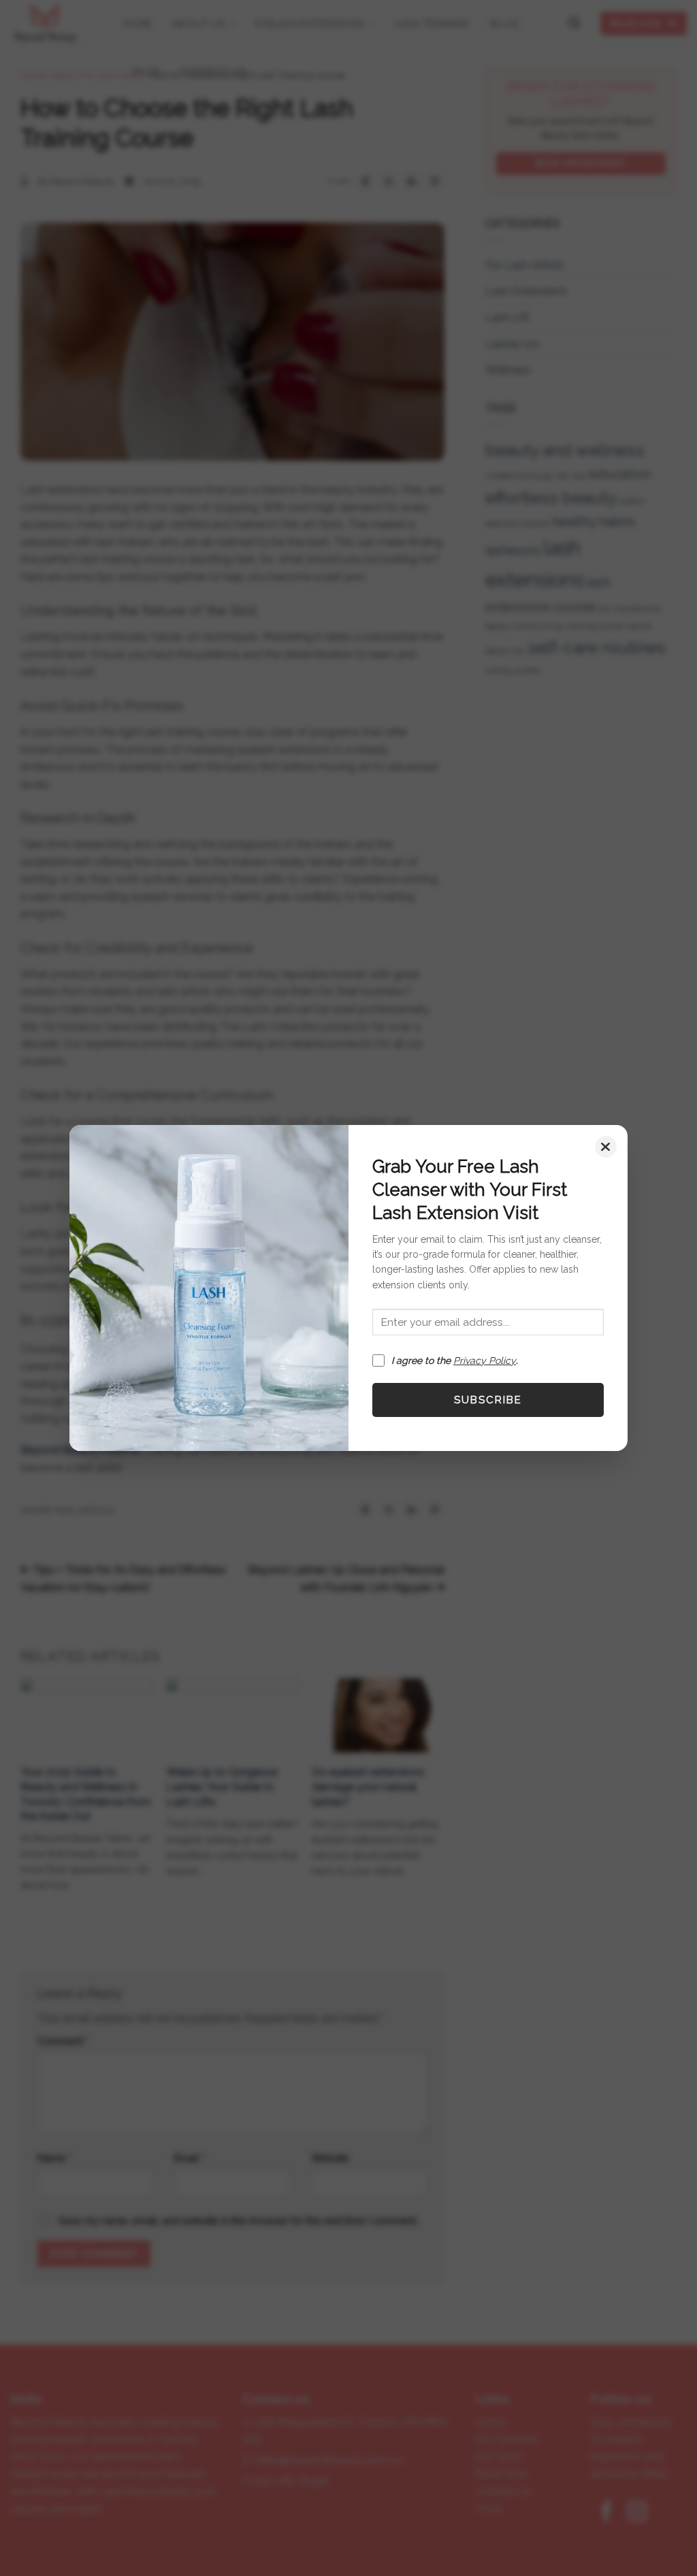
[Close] (606, 1147)
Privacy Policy (485, 1360)
